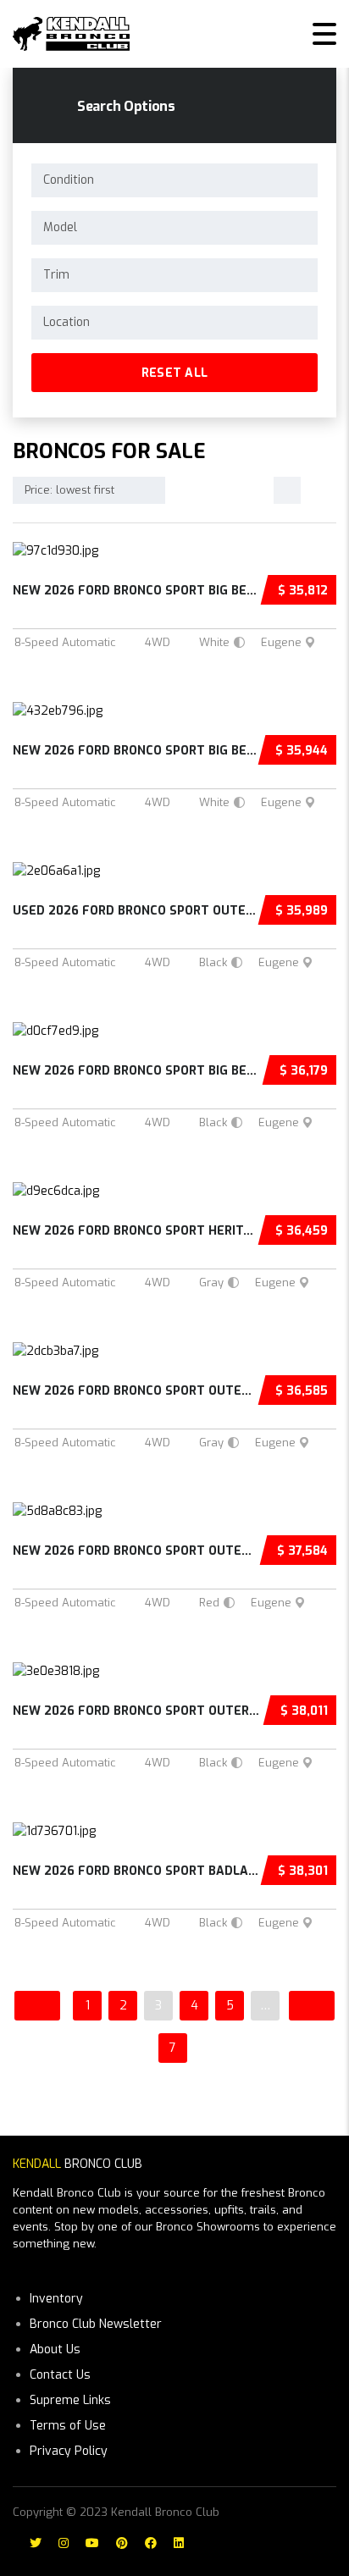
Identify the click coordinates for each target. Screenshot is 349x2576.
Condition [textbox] (69, 180)
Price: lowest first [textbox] (69, 490)
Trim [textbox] (56, 275)
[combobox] (174, 180)
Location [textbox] (66, 322)
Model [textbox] (60, 227)
